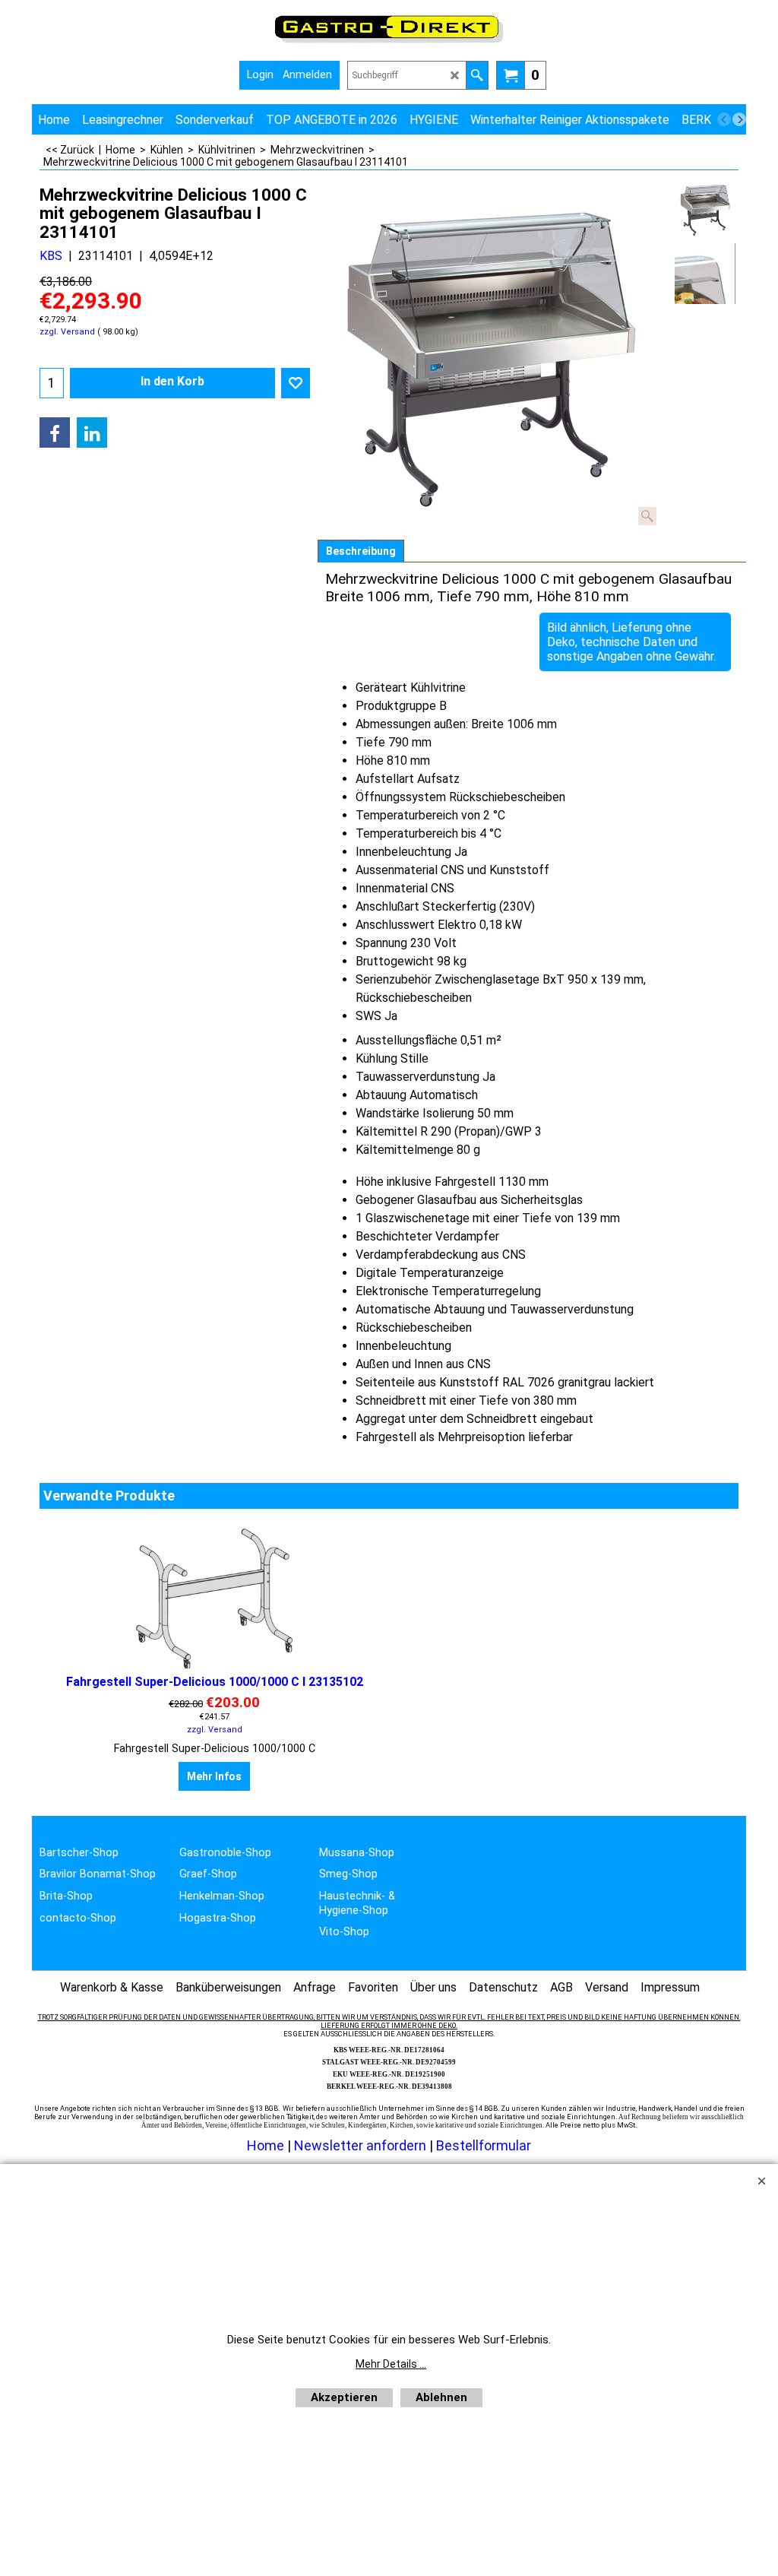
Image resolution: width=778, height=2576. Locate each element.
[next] (739, 119)
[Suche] (477, 75)
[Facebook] (55, 433)
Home (266, 2145)
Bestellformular (484, 2145)
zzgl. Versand (67, 332)
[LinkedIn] (92, 433)
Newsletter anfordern (362, 2145)
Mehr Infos (214, 1776)
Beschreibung (361, 551)
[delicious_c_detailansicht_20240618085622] (705, 274)
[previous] (724, 119)
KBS (51, 256)
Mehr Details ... (391, 2364)
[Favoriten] (296, 383)
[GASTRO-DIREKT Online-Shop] (389, 42)
